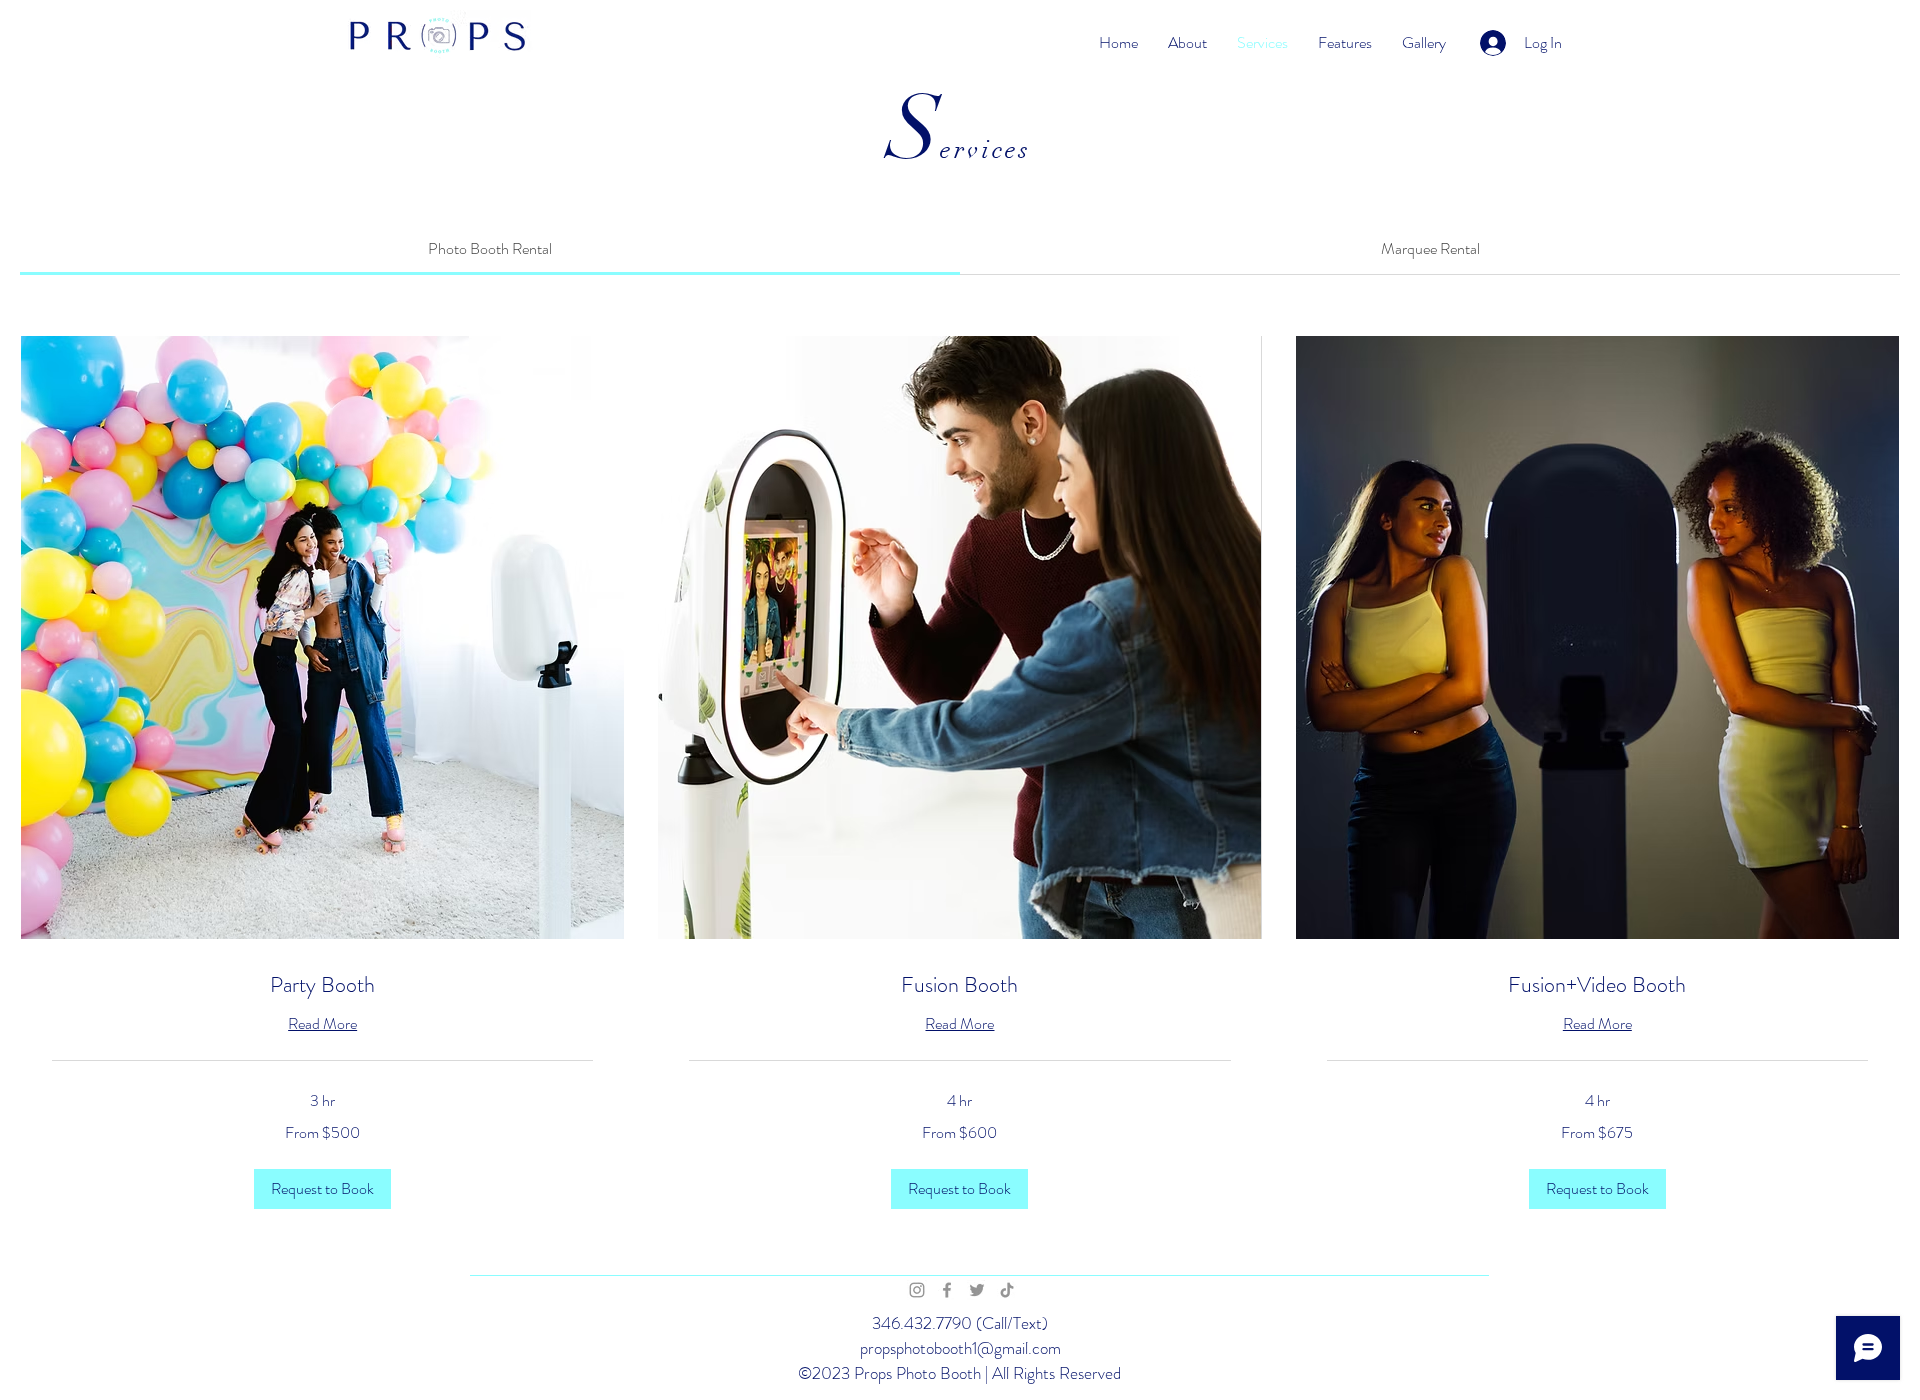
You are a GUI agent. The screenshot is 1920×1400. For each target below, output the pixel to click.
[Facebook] (947, 1290)
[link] (490, 248)
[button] (322, 1189)
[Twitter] (977, 1290)
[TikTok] (1007, 1290)
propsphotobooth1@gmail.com (960, 1348)
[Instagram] (917, 1290)
